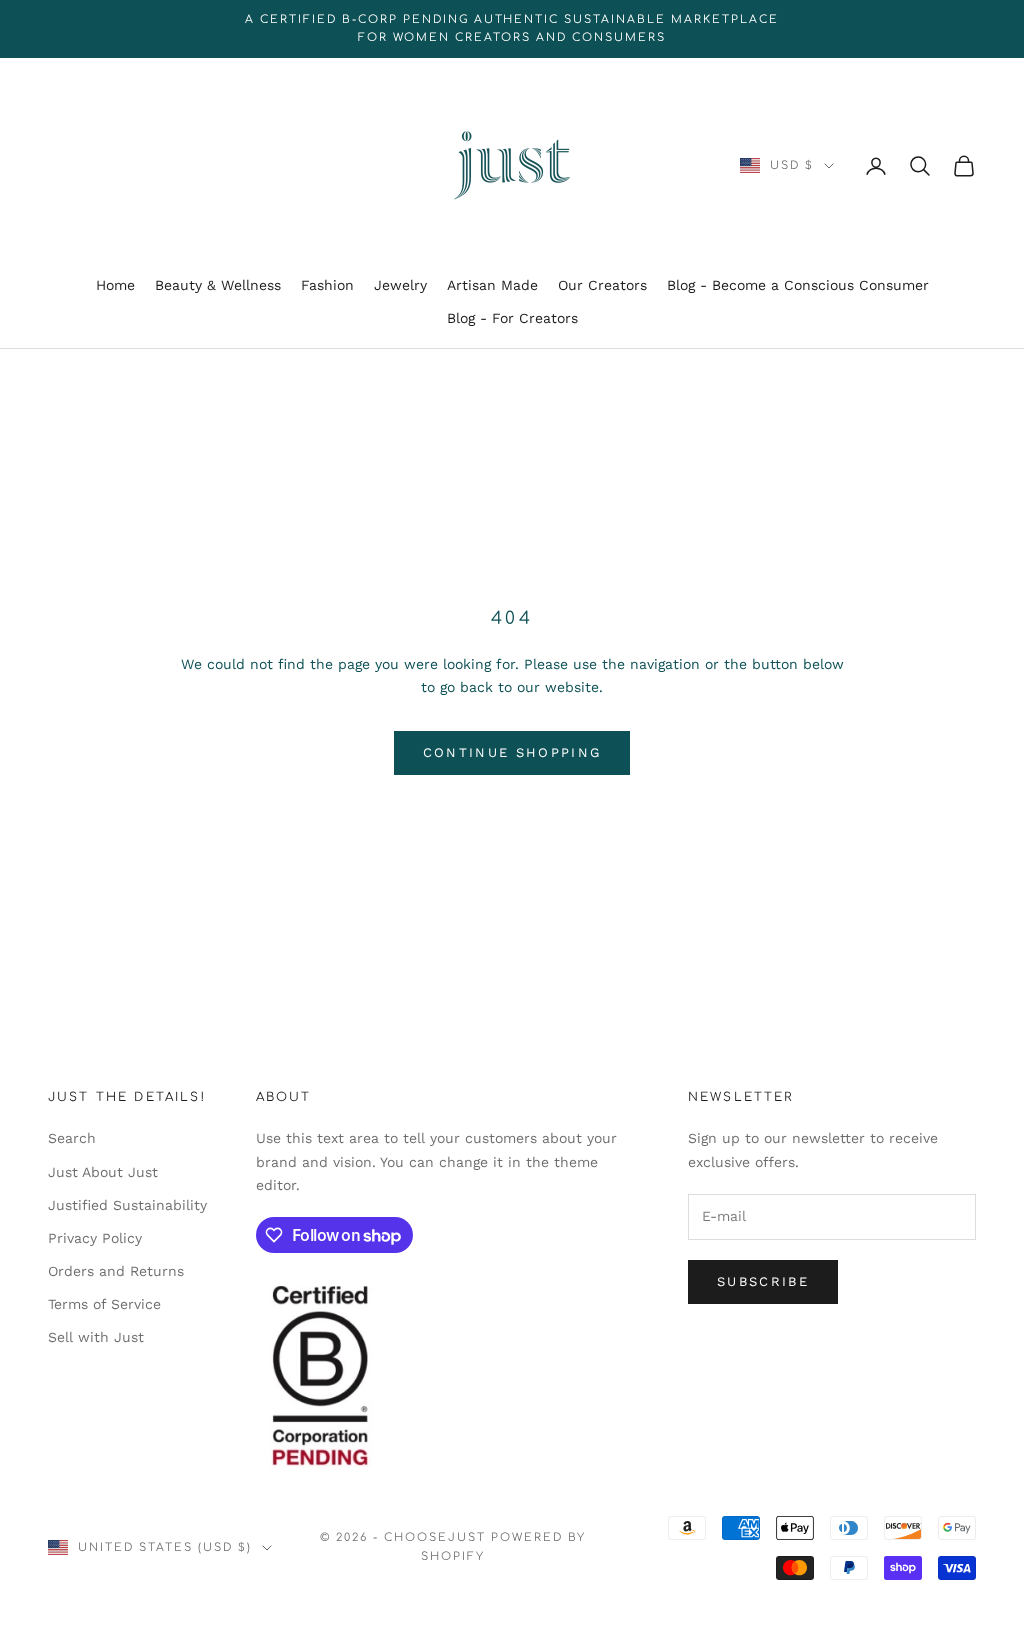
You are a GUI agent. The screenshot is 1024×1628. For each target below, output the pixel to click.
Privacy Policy (95, 1238)
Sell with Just (96, 1337)
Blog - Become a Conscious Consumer (798, 285)
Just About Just (103, 1172)
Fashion (327, 285)
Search (72, 1138)
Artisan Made (492, 285)
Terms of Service (104, 1304)
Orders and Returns (116, 1271)
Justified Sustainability (127, 1205)
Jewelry (400, 285)
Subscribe (763, 1281)
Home (115, 285)
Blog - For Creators (512, 318)
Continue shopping (512, 752)
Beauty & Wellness (218, 285)
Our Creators (602, 285)
